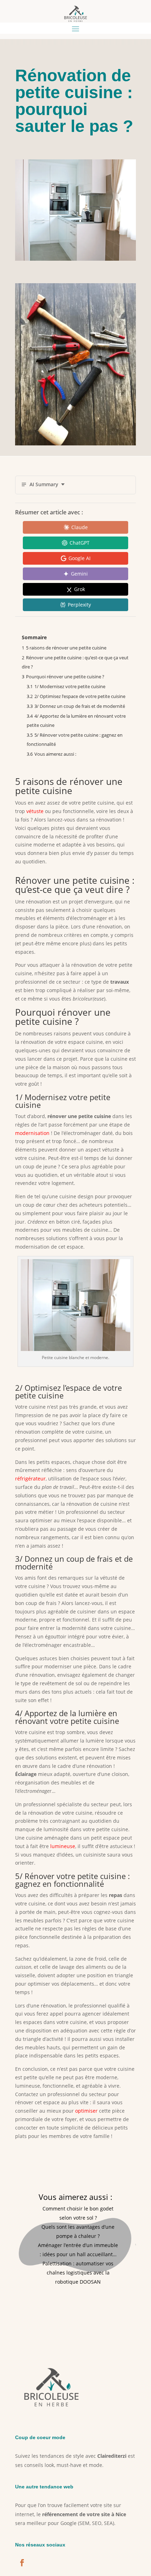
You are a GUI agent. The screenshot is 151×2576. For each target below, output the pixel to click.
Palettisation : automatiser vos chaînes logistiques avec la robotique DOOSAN (78, 2273)
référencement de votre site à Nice (84, 2514)
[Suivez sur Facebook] (22, 2563)
